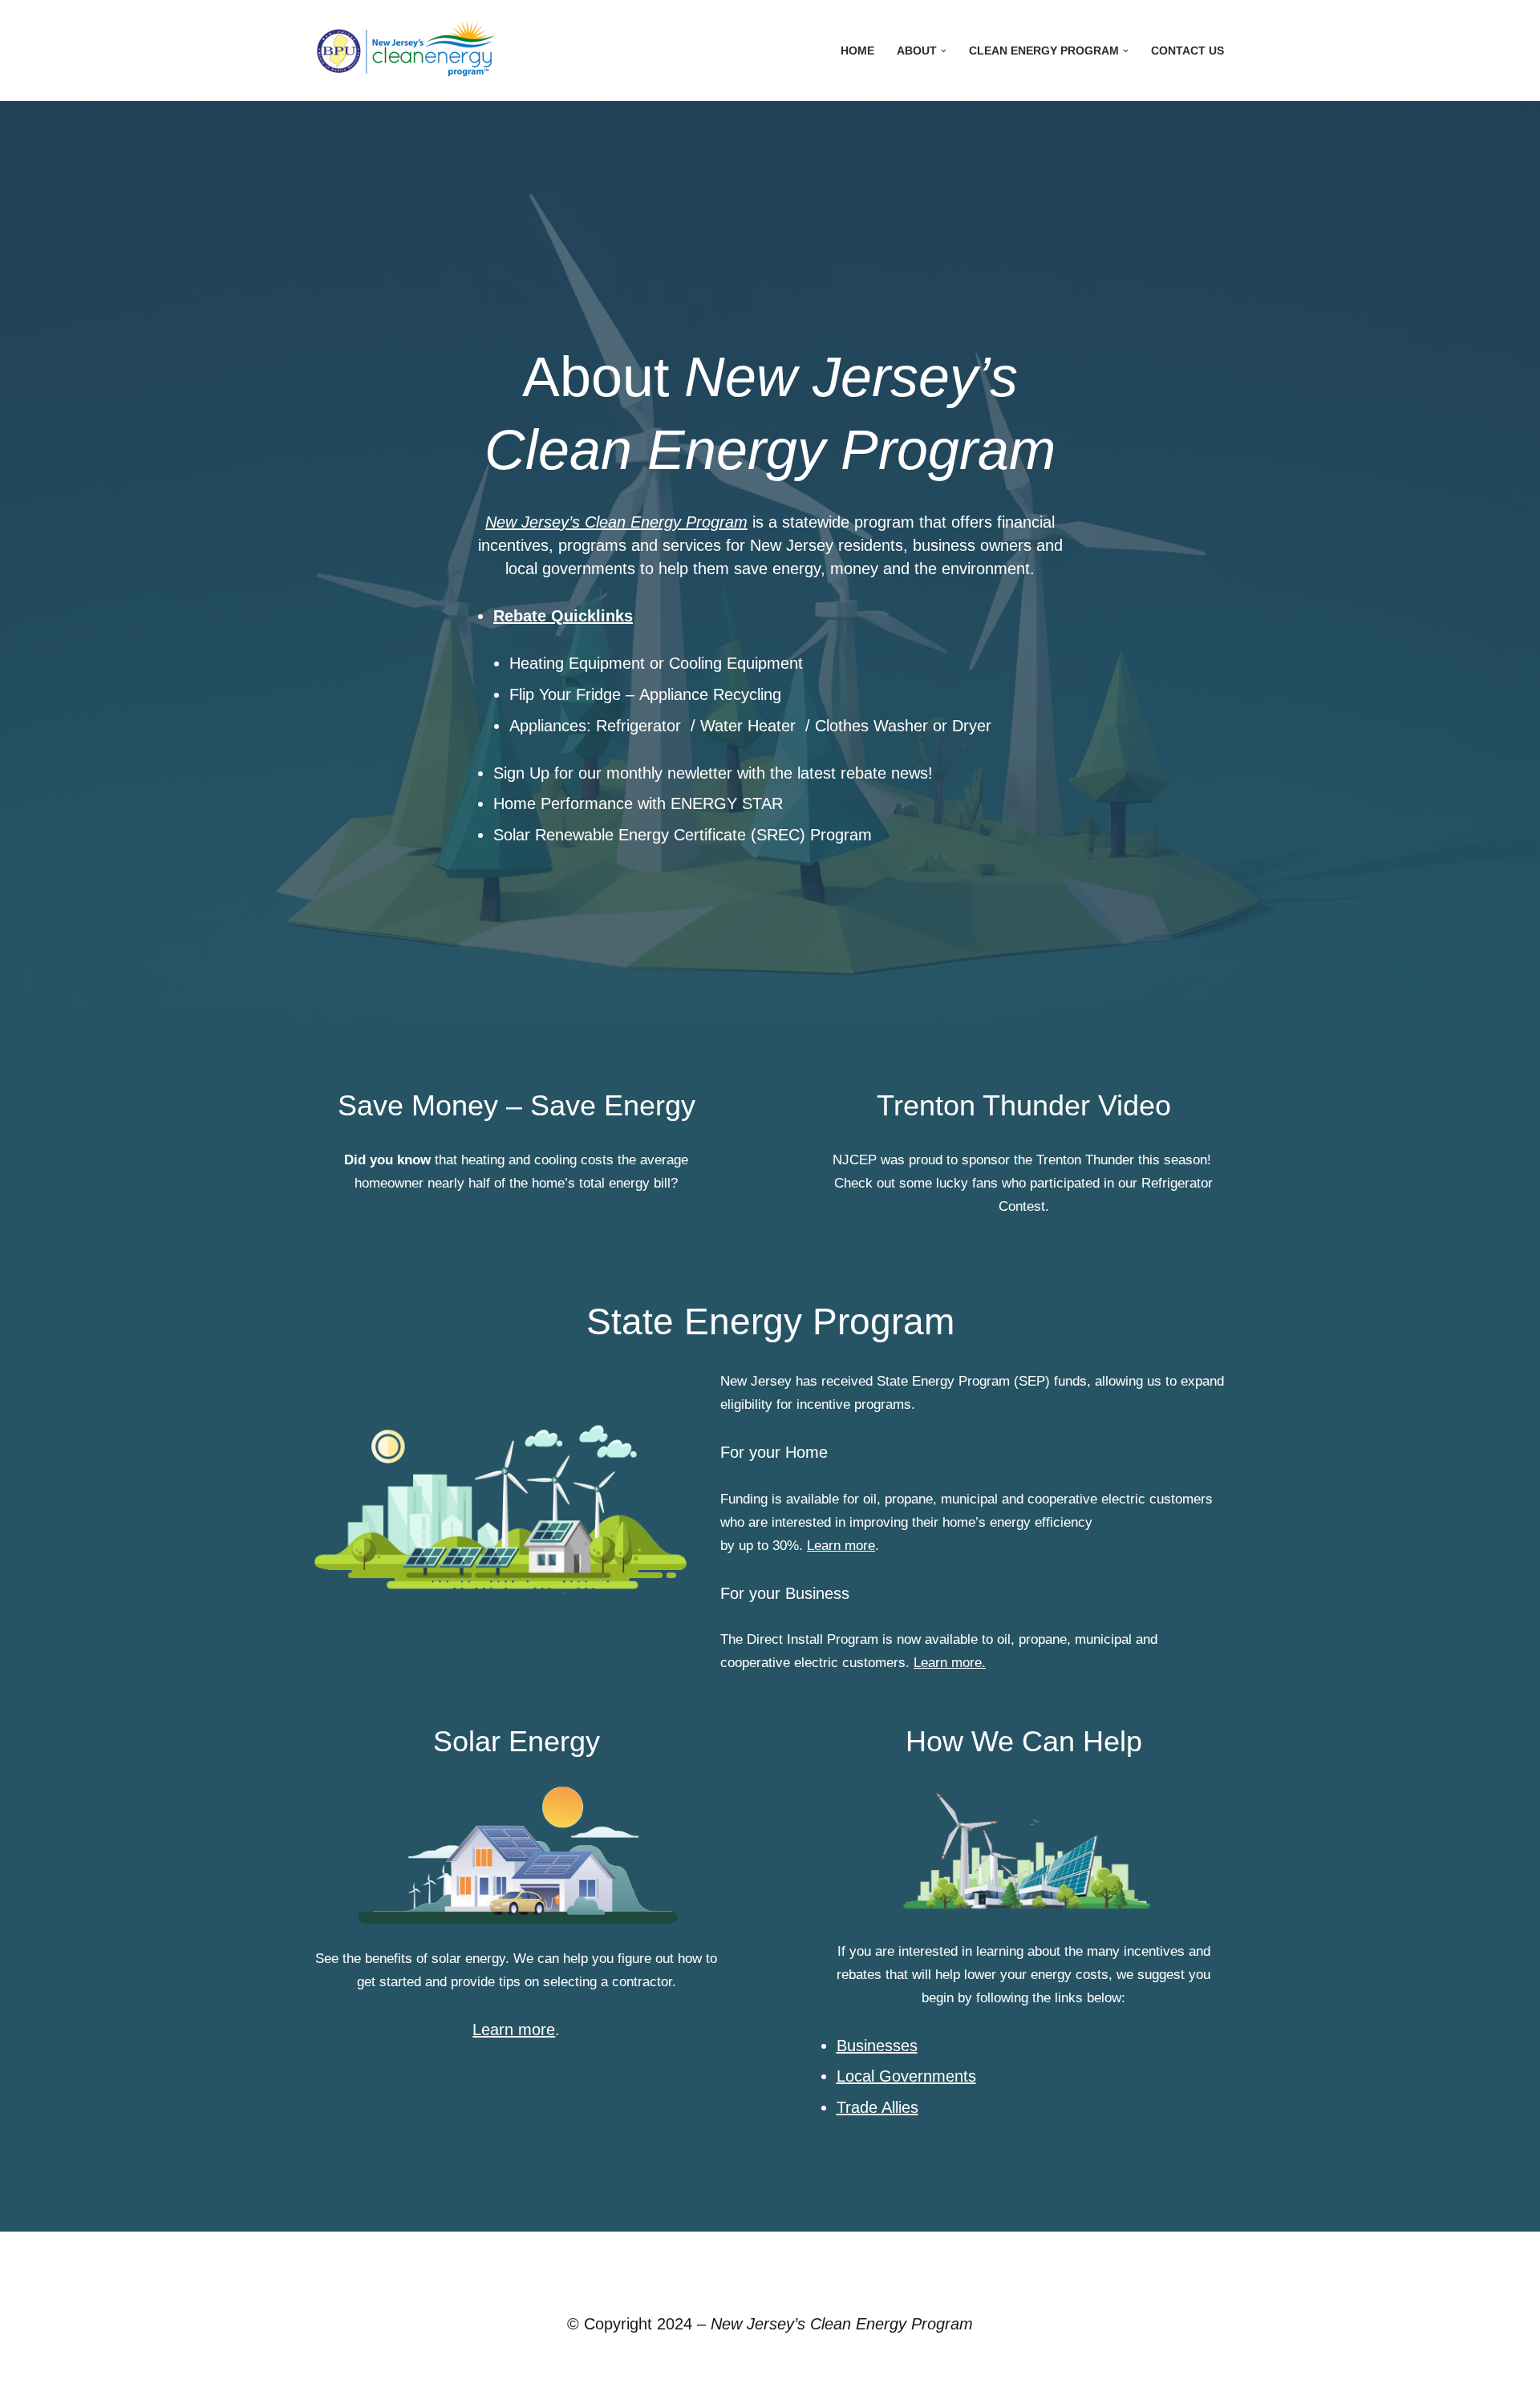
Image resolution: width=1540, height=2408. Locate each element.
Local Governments (906, 2076)
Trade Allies (877, 2107)
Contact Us (1187, 51)
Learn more (841, 1546)
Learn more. (950, 1663)
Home (857, 51)
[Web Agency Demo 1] (409, 51)
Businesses (877, 2046)
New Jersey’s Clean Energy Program (616, 522)
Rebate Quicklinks (563, 616)
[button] (944, 51)
